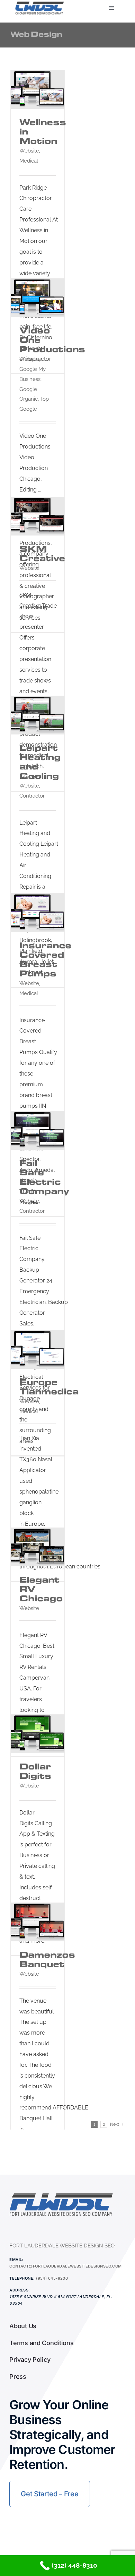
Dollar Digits (35, 1771)
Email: (16, 2260)
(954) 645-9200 (52, 2278)
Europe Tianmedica (49, 1387)
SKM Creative (42, 554)
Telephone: (22, 2278)
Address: (20, 2290)
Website (29, 151)
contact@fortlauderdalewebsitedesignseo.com (65, 2266)
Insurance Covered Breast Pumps (45, 959)
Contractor (32, 796)
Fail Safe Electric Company (44, 1177)
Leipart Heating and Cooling (40, 762)
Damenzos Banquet (47, 1959)
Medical (29, 161)
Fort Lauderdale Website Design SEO (62, 2246)
